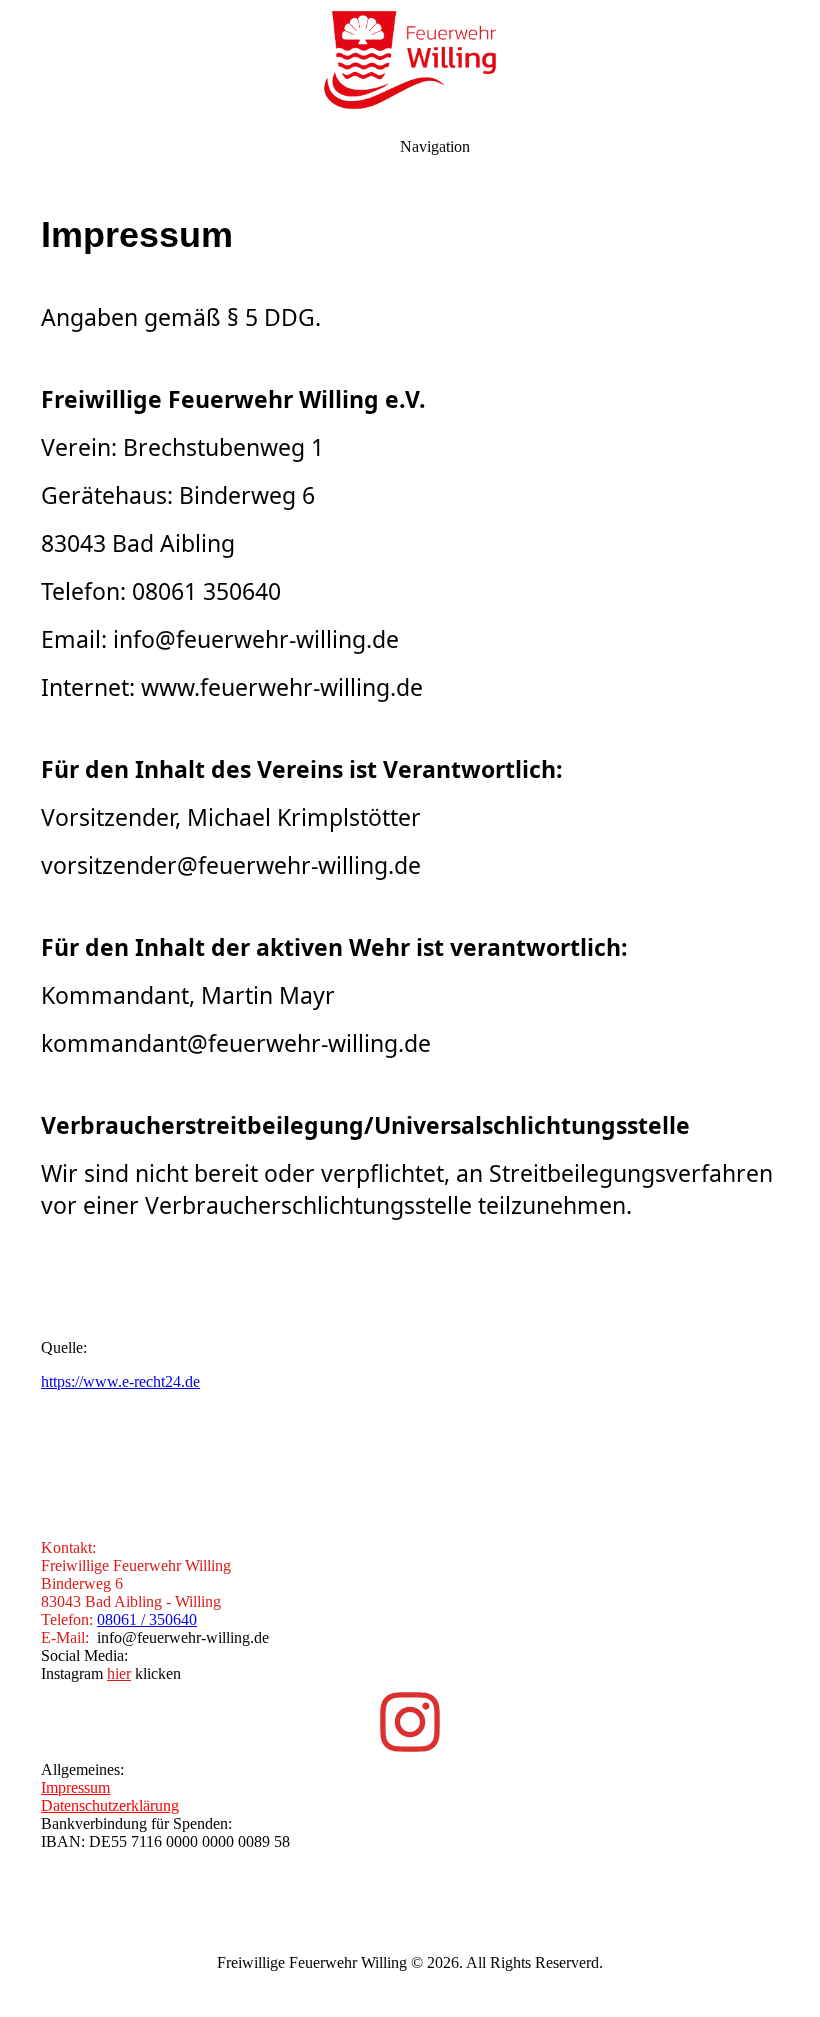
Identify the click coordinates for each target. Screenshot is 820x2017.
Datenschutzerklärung (110, 1805)
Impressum (75, 1787)
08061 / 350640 (147, 1619)
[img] (410, 60)
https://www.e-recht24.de (120, 1381)
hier (119, 1673)
